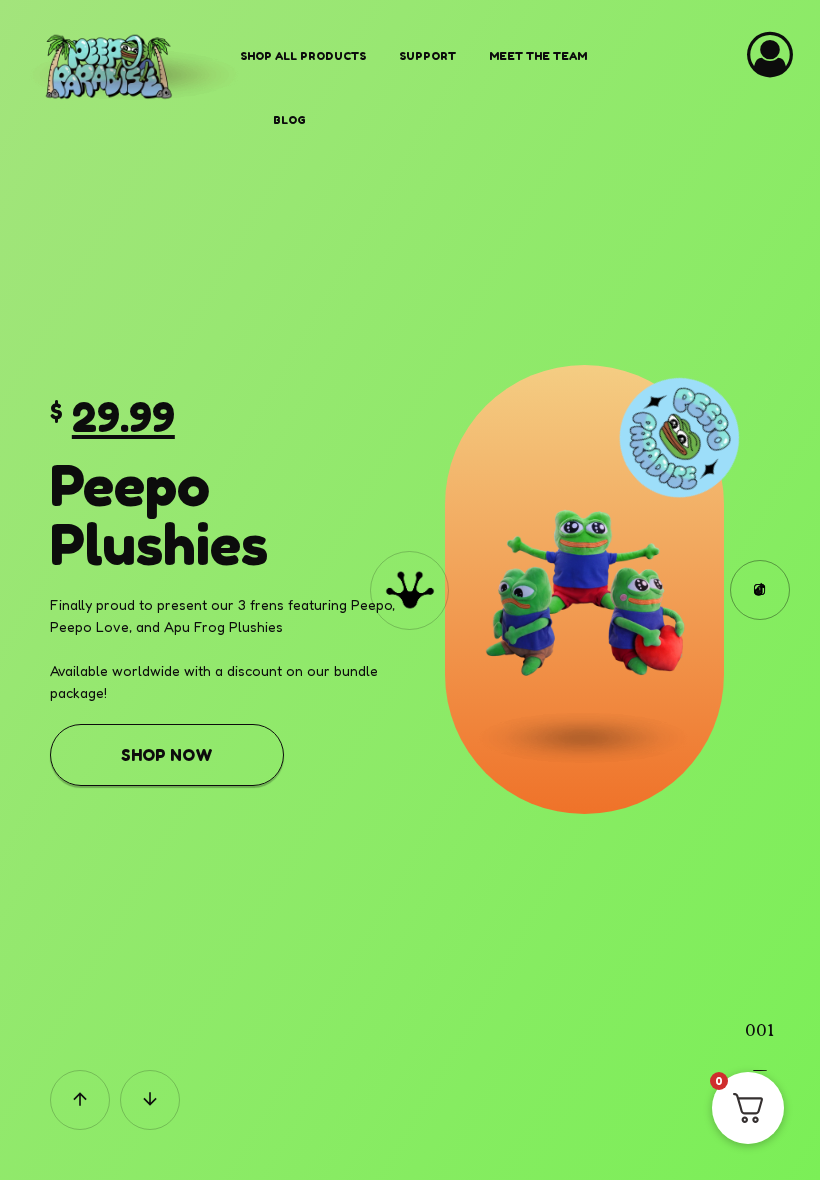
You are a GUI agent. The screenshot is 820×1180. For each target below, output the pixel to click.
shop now (167, 755)
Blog (289, 120)
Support (427, 56)
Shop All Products (303, 56)
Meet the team (538, 56)
